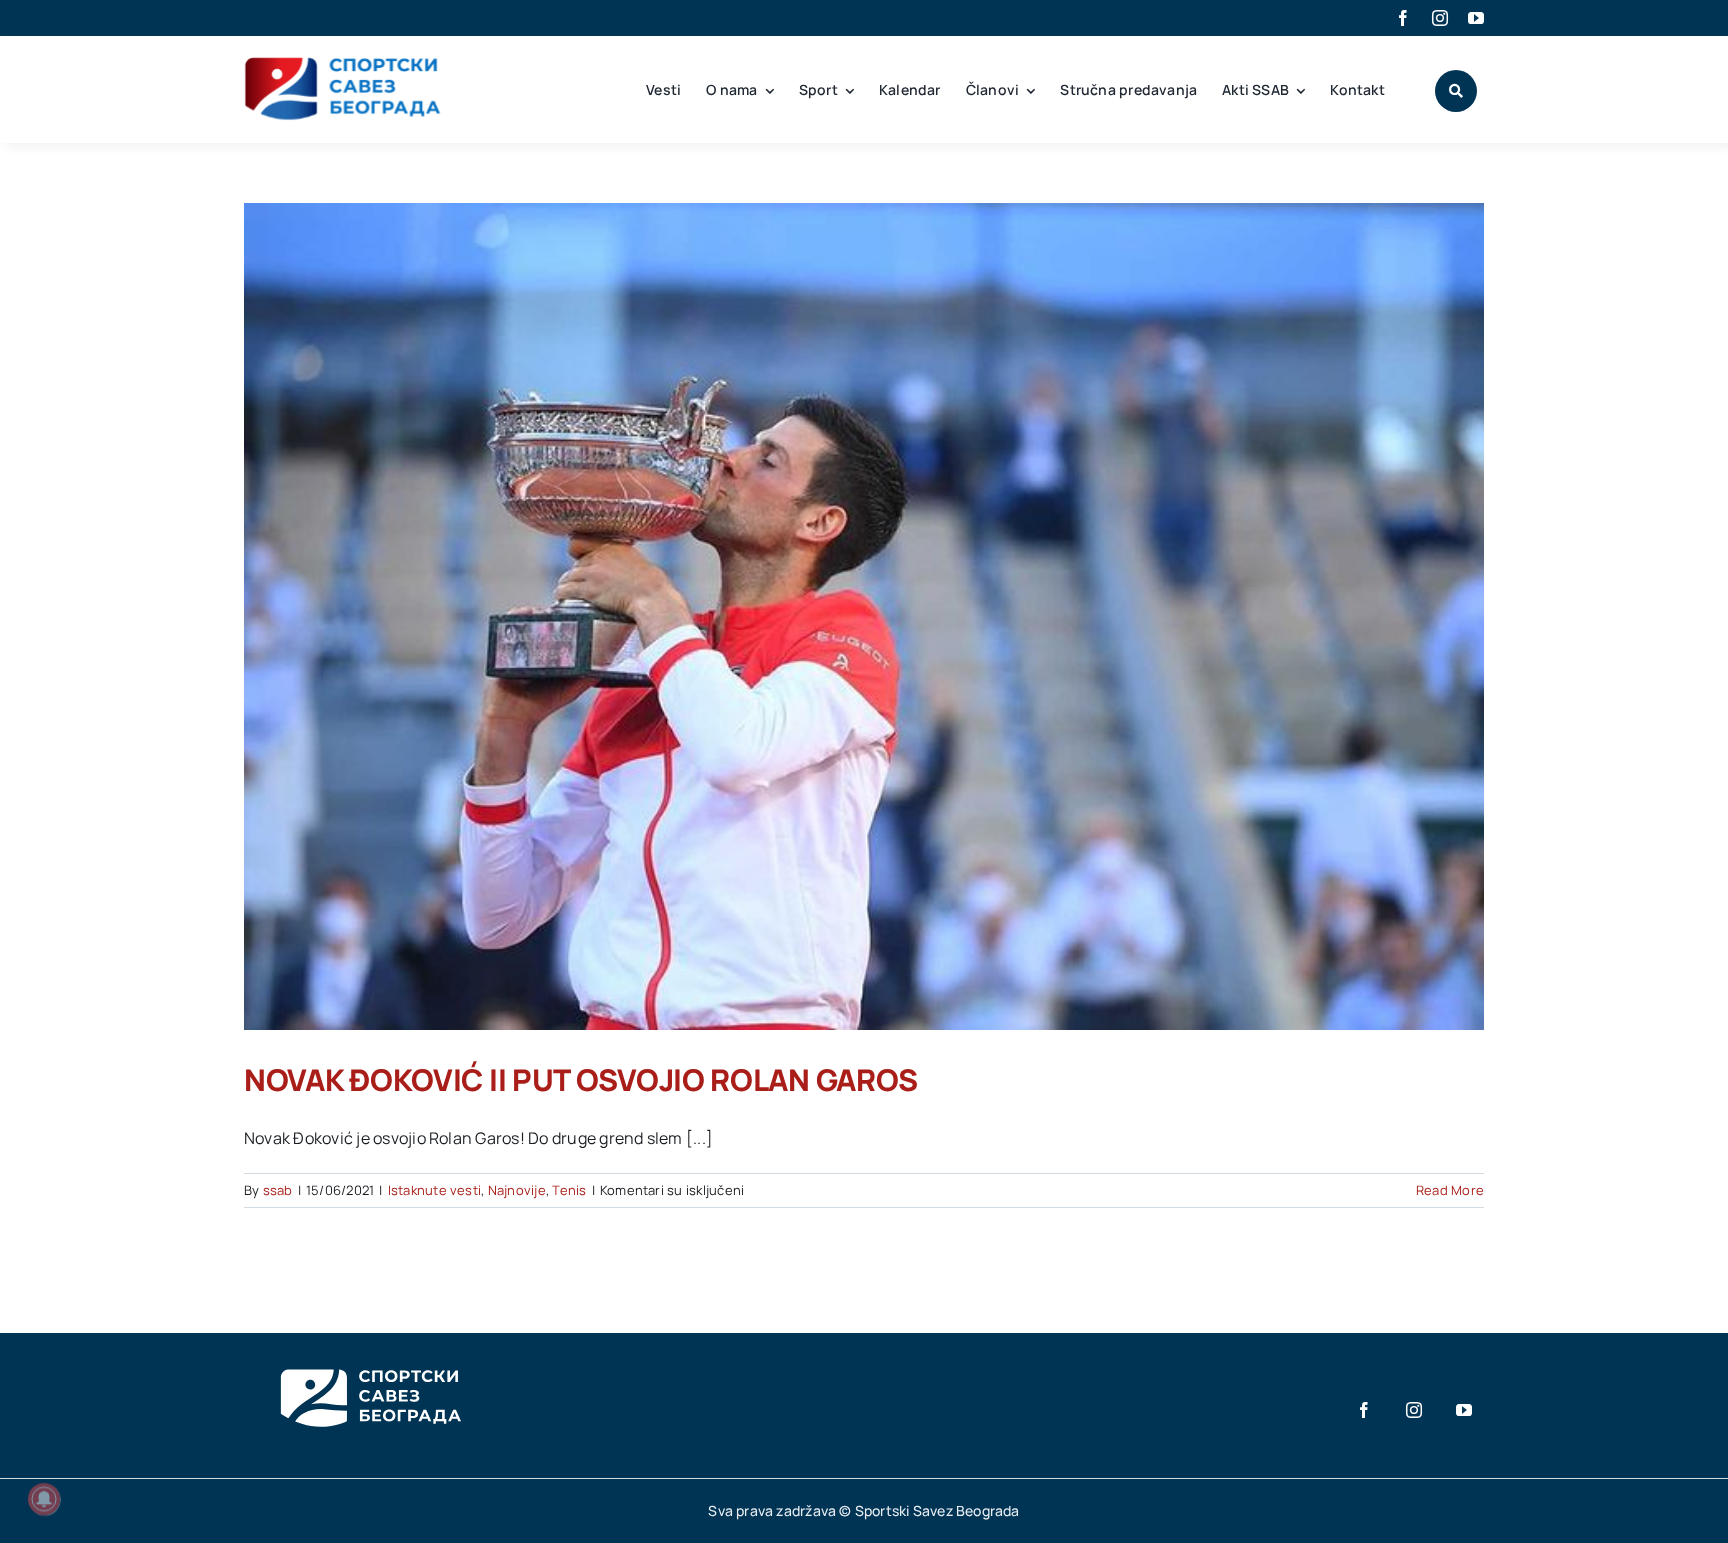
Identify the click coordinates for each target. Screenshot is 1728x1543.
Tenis (569, 1190)
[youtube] (1476, 18)
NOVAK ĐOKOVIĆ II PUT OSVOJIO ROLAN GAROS (581, 1079)
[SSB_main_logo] (343, 64)
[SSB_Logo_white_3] (369, 1351)
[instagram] (1440, 18)
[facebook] (1403, 18)
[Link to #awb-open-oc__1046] (1456, 91)
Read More (1450, 1190)
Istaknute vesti (435, 1190)
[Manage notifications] (44, 1499)
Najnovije (517, 1190)
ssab (278, 1190)
